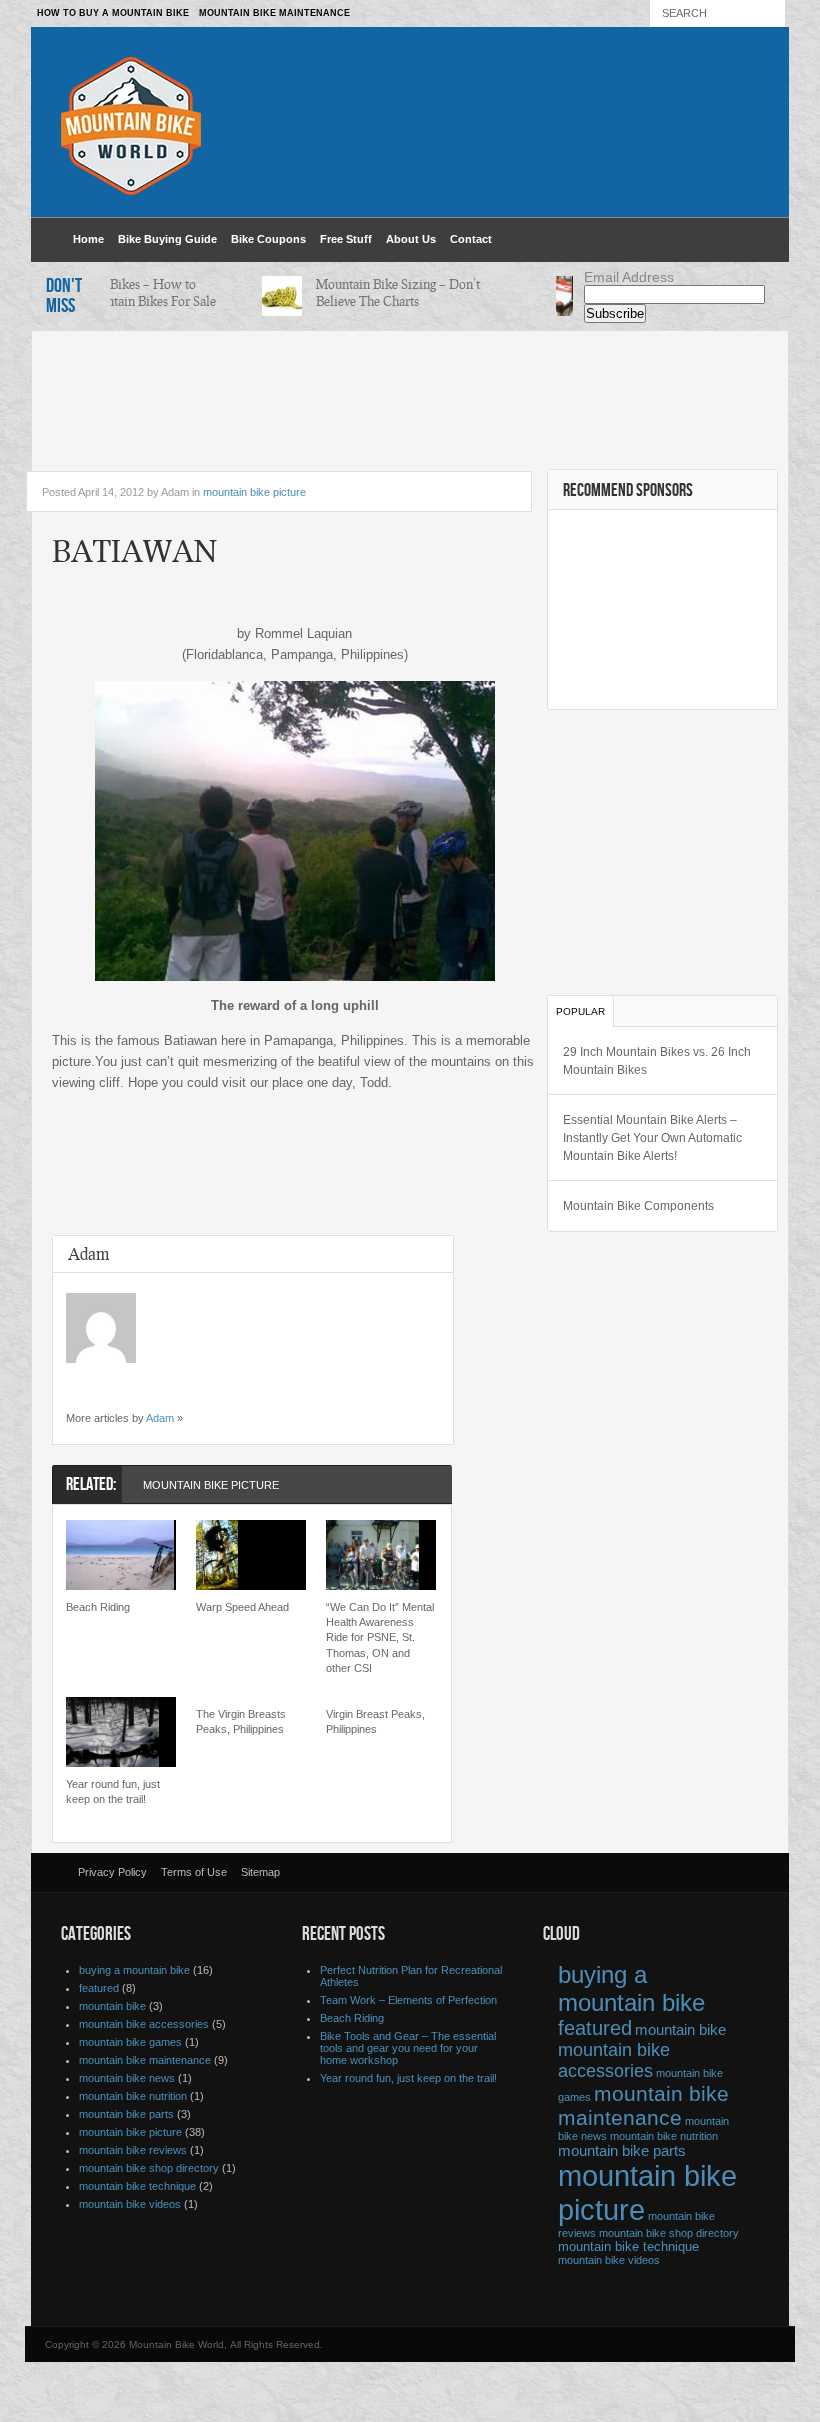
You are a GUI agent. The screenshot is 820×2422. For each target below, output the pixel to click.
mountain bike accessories (144, 2024)
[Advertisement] (410, 391)
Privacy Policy (112, 1872)
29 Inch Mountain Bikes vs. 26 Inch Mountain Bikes (657, 1061)
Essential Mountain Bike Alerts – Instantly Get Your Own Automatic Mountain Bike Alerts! (652, 1138)
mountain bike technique (137, 2186)
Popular (580, 1011)
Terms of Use (194, 1872)
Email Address (629, 277)
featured (99, 1988)
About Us (411, 239)
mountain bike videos (130, 2204)
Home (88, 239)
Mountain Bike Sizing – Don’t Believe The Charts (386, 292)
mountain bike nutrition (133, 2096)
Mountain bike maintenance (274, 13)
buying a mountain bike (134, 1970)
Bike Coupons (268, 239)
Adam (160, 1418)
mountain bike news (127, 2078)
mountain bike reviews (133, 2150)
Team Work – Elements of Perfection (408, 2000)
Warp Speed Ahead (242, 1607)
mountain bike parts (126, 2114)
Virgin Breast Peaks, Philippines (375, 1721)
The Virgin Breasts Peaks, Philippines (241, 1721)
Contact (471, 239)
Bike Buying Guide (167, 239)
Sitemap (260, 1872)
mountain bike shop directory (149, 2168)
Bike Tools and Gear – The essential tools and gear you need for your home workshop (408, 2048)
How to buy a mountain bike (113, 13)
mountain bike (112, 2006)
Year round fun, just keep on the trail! (113, 1791)
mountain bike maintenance (145, 2060)
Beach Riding (98, 1607)
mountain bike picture (254, 492)
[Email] (76, 1383)
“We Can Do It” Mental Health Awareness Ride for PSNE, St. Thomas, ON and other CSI (380, 1638)
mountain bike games (130, 2042)
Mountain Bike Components (638, 1206)
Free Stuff (346, 239)
